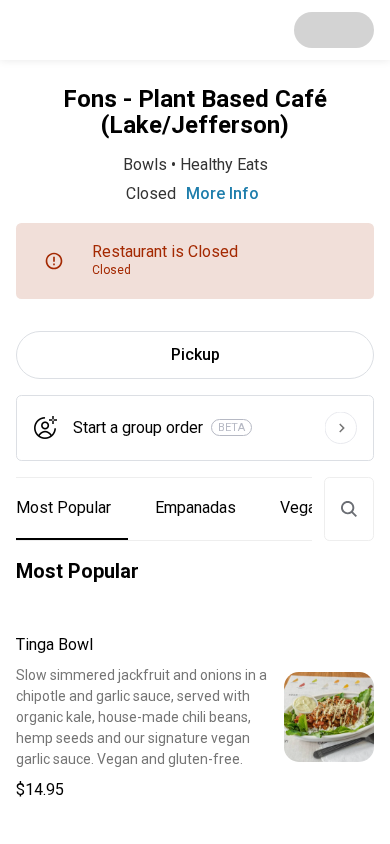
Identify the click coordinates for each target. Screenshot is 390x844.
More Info (222, 193)
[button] (195, 717)
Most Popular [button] (63, 507)
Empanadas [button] (195, 507)
